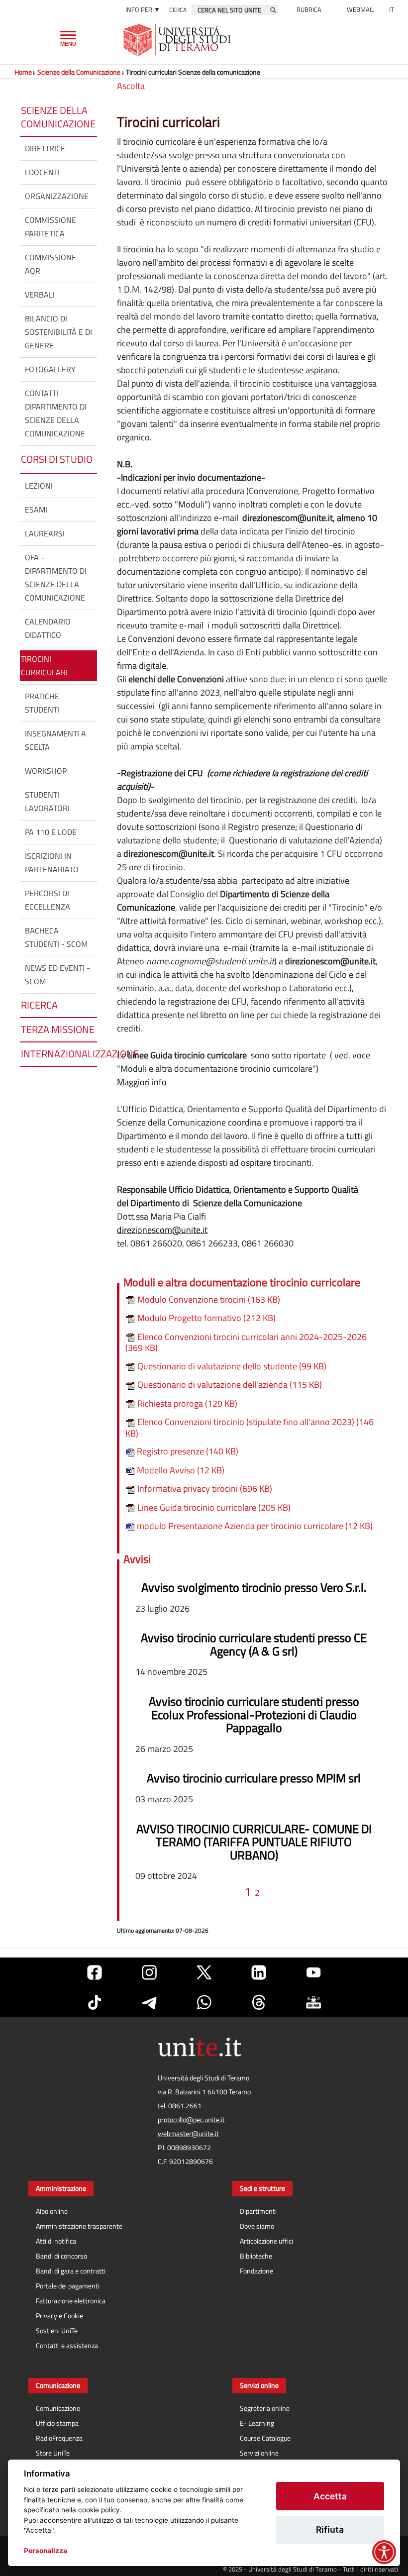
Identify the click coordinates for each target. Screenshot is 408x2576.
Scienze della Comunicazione (79, 72)
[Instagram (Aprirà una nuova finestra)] (149, 1972)
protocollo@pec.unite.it (191, 2120)
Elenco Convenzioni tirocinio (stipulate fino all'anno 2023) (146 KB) (250, 1428)
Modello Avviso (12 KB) (180, 1470)
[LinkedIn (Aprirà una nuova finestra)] (259, 1972)
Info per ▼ (143, 9)
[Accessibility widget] (384, 2552)
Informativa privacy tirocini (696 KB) (204, 1489)
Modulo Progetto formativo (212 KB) (205, 1318)
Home (23, 72)
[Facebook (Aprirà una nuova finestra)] (95, 1972)
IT (392, 9)
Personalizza (46, 2551)
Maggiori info (142, 1082)
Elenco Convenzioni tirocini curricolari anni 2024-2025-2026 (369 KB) (246, 1342)
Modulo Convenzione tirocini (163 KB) (208, 1299)
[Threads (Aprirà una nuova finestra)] (259, 2002)
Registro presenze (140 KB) (187, 1451)
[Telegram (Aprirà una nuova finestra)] (149, 2002)
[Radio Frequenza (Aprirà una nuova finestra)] (313, 2002)
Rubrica (309, 9)
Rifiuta (330, 2529)
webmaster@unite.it (188, 2134)
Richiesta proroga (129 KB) (186, 1403)
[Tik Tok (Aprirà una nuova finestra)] (95, 2002)
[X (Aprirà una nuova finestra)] (204, 1972)
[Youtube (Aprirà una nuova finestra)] (313, 1972)
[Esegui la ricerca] (273, 10)
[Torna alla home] (178, 40)
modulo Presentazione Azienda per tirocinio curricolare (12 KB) (254, 1526)
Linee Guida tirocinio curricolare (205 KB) (213, 1507)
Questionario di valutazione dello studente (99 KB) (231, 1366)
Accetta (330, 2496)
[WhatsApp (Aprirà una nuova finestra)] (204, 2002)
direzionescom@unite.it (162, 1230)
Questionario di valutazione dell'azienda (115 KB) (229, 1385)
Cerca (178, 10)
